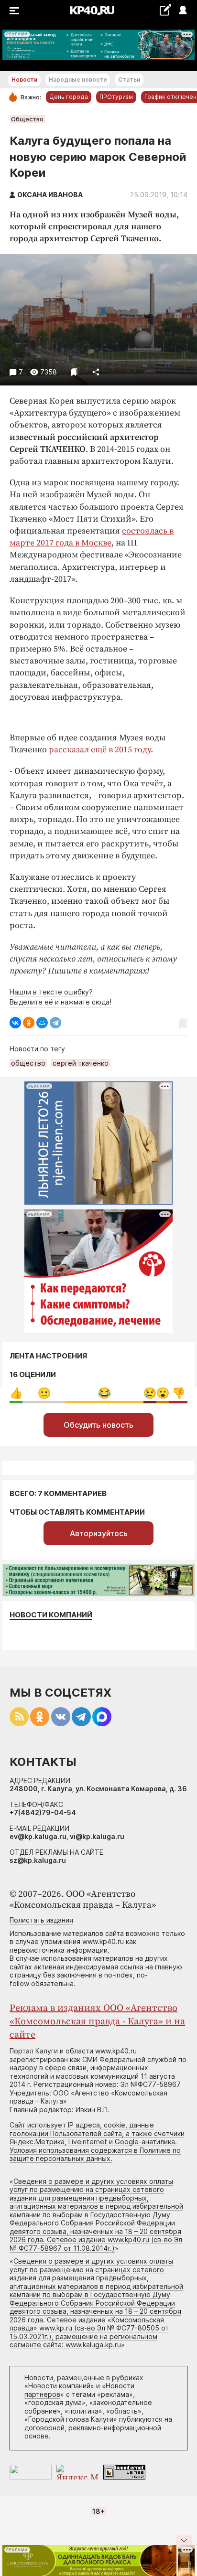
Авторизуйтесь (99, 1533)
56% (104, 1393)
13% (179, 1393)
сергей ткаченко (81, 1063)
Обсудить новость (98, 1425)
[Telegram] (55, 1023)
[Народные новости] (165, 10)
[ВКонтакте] (15, 1023)
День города (69, 97)
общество (28, 1063)
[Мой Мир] (42, 1023)
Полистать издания (41, 1920)
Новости (24, 80)
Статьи (129, 80)
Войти (182, 11)
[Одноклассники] (29, 1023)
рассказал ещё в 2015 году (100, 750)
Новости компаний (51, 1615)
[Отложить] (74, 372)
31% (44, 1393)
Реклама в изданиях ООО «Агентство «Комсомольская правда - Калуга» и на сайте (97, 2022)
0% (16, 1393)
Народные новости (78, 80)
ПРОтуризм (116, 97)
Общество (27, 119)
